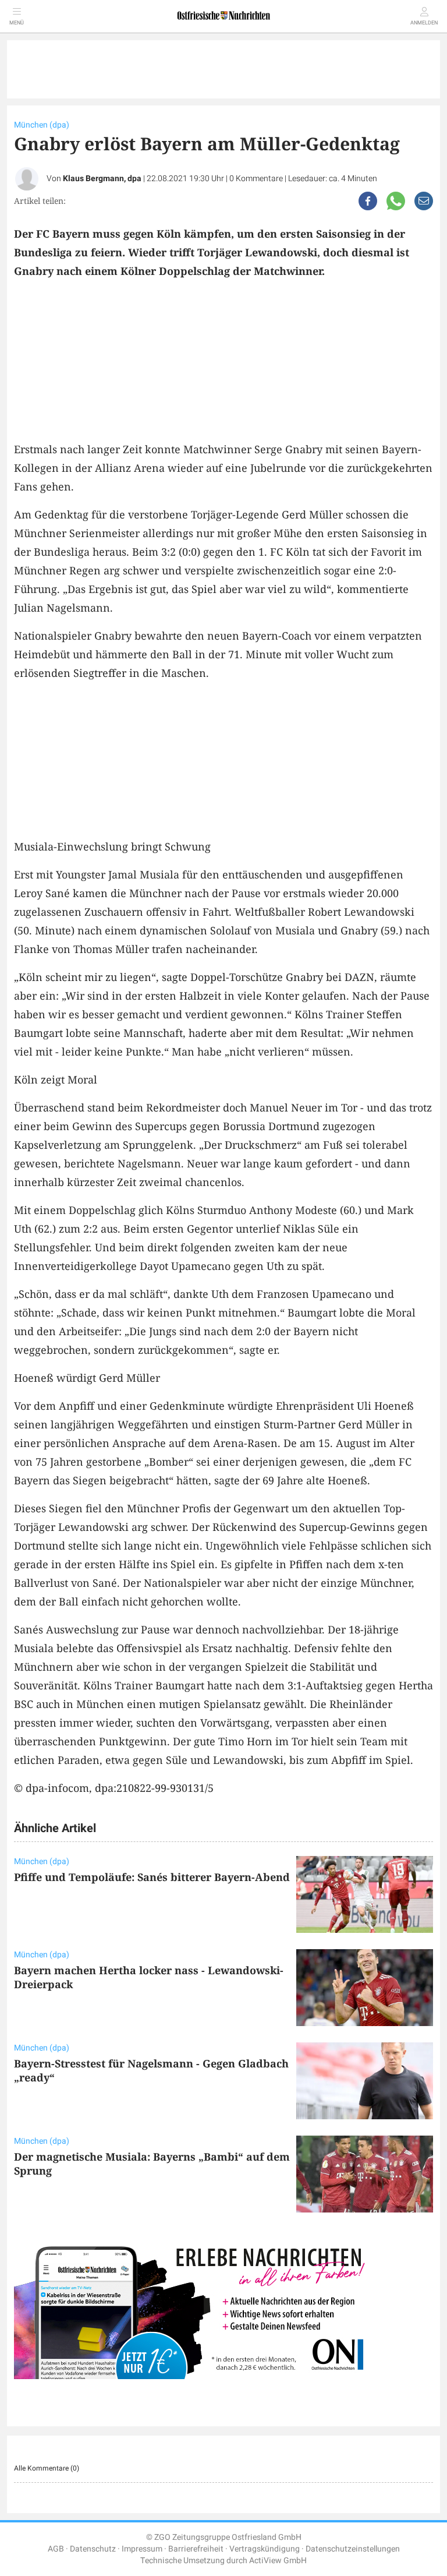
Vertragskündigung (265, 2549)
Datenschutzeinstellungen (353, 2549)
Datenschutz (93, 2549)
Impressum (142, 2549)
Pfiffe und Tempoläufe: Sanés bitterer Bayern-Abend (152, 1877)
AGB (56, 2549)
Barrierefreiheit (196, 2549)
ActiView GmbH (278, 2561)
